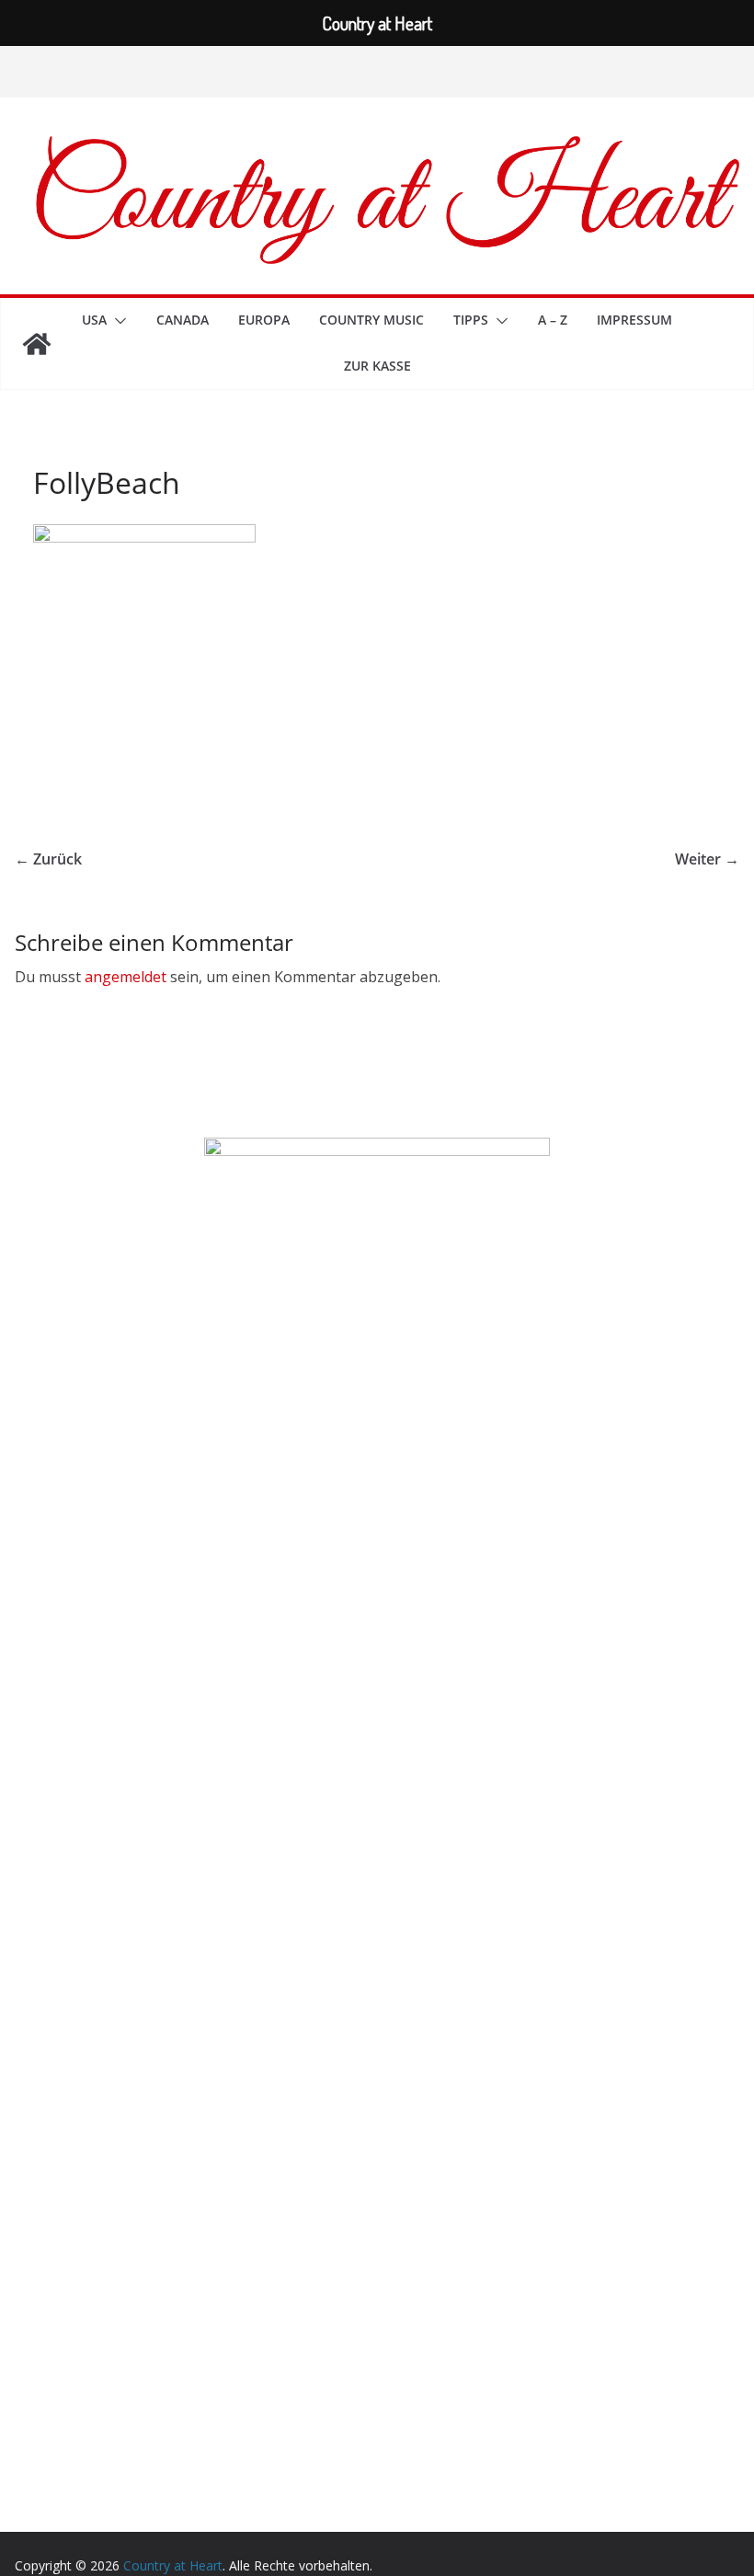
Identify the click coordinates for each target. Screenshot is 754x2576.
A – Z (553, 320)
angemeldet (126, 977)
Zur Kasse (377, 366)
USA (94, 320)
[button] (117, 321)
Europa (264, 320)
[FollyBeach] (144, 536)
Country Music (371, 320)
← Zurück (48, 859)
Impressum (634, 320)
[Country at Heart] (37, 344)
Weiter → (707, 859)
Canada (183, 320)
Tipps (471, 320)
